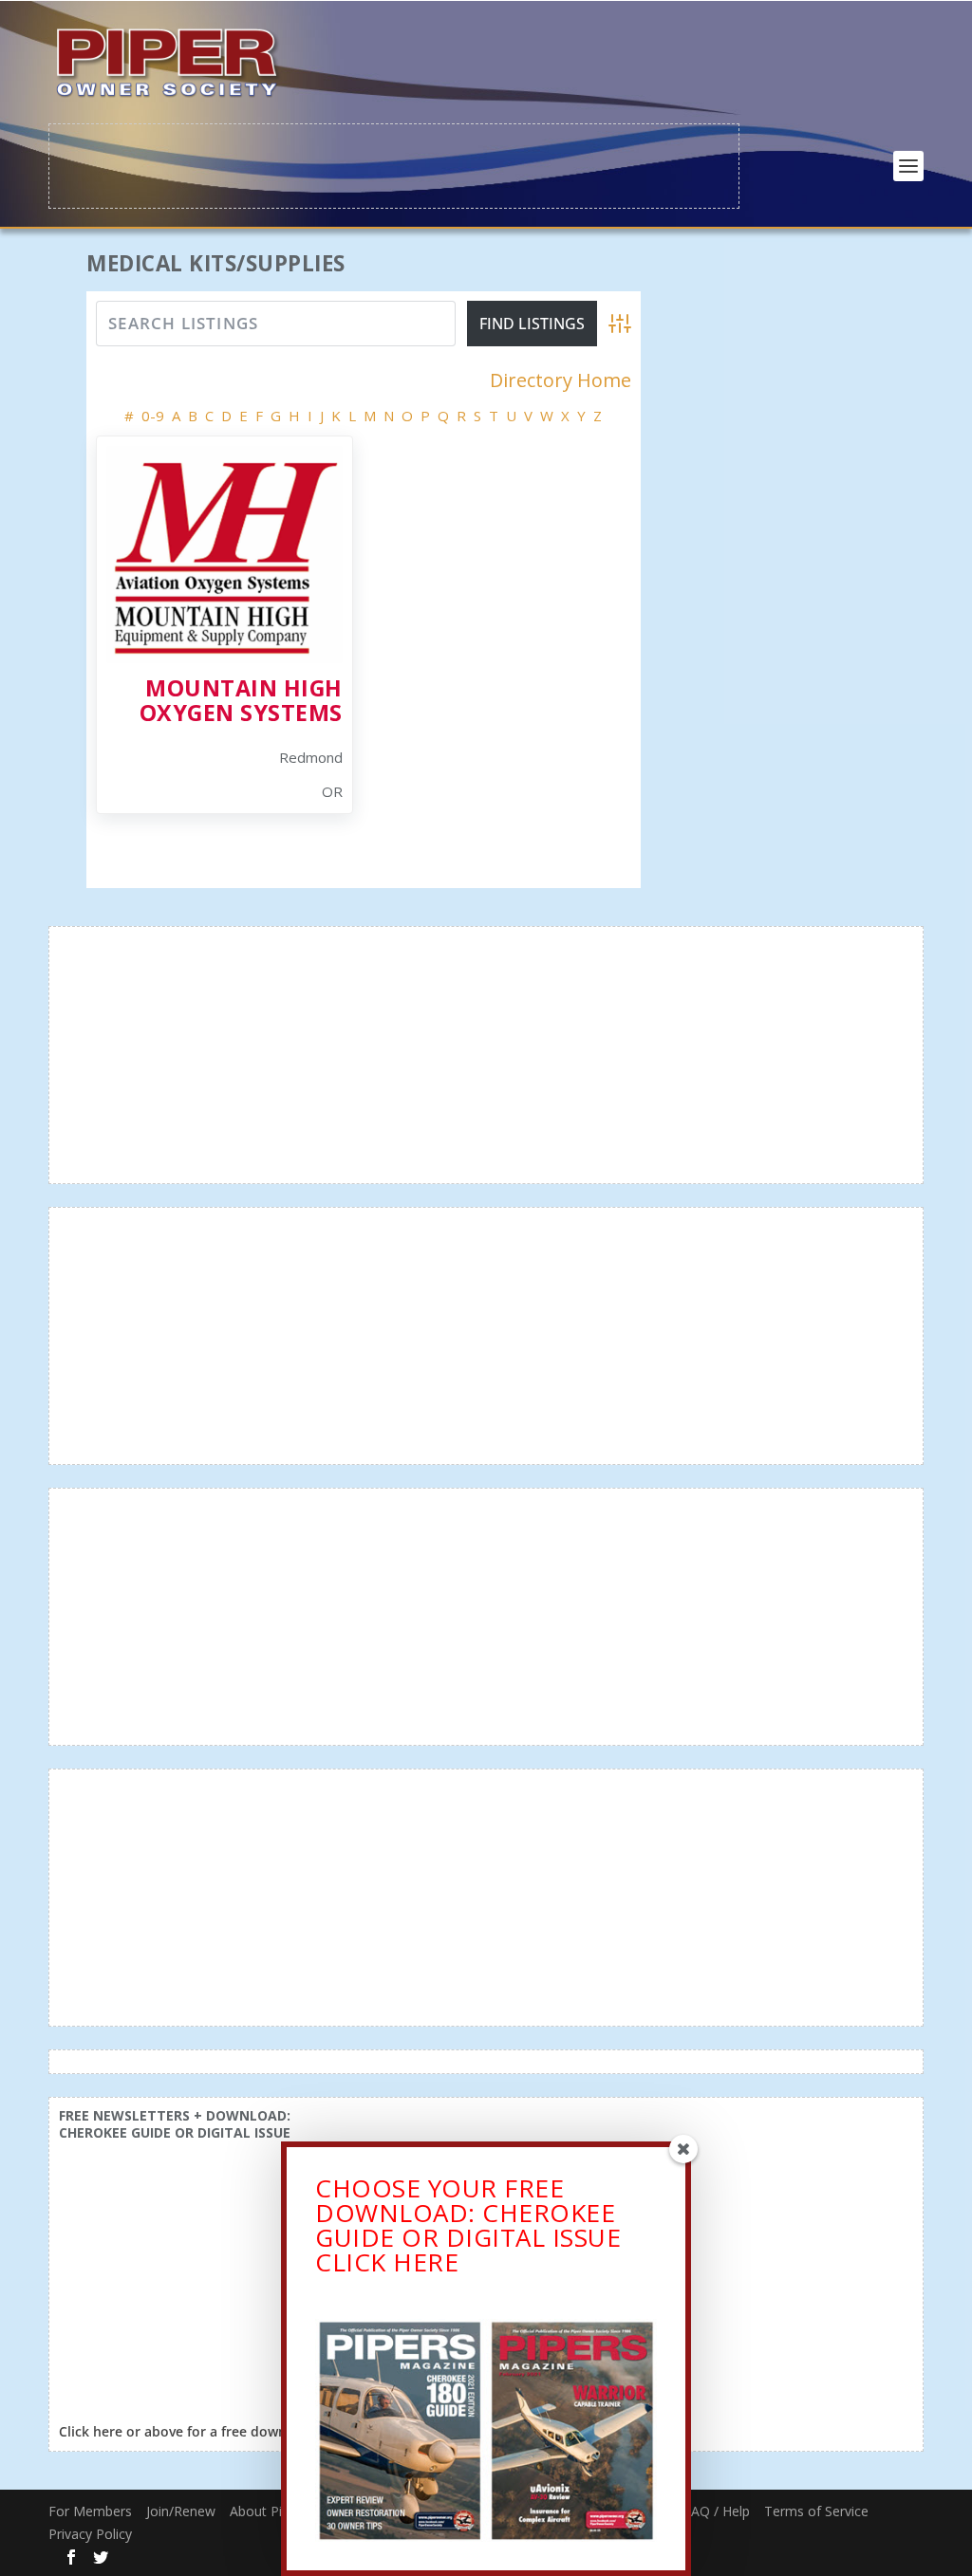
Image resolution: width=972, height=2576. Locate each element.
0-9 (153, 416)
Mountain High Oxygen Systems (241, 700)
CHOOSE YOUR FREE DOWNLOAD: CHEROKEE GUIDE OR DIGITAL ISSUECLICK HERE (468, 2225)
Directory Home (561, 380)
